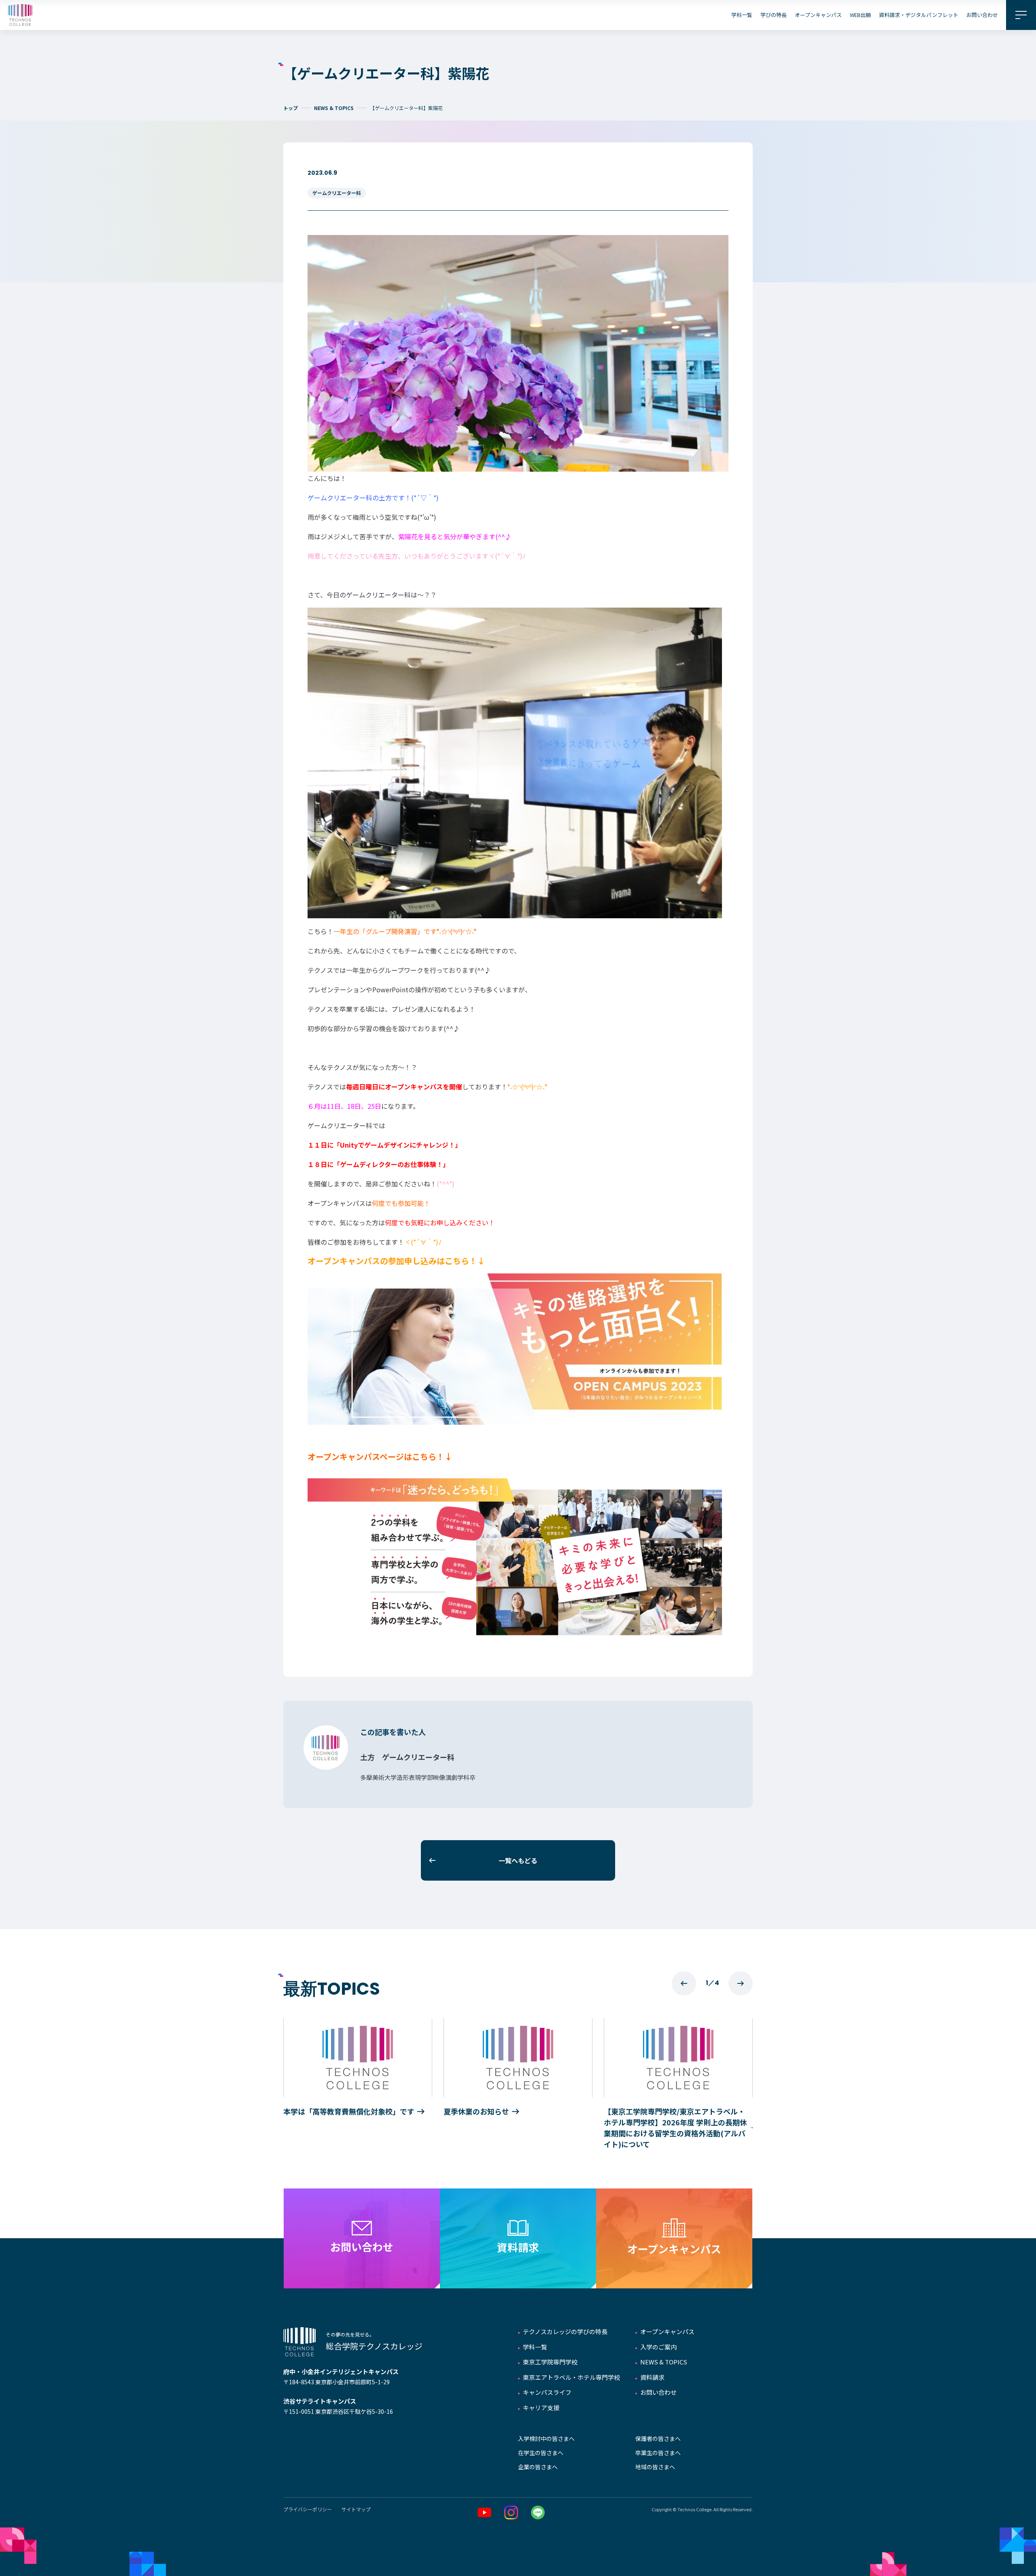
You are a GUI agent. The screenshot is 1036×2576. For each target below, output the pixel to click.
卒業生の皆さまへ (658, 2453)
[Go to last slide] (684, 1983)
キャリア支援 (541, 2408)
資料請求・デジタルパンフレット (919, 15)
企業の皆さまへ (538, 2467)
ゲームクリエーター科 (337, 193)
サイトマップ (356, 2509)
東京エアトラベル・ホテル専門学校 (571, 2377)
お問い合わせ (982, 15)
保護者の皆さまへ (658, 2438)
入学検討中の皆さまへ (546, 2438)
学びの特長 (774, 15)
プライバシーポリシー (308, 2509)
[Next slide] (741, 1983)
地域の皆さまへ (655, 2467)
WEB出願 (860, 15)
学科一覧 (742, 15)
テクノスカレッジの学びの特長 (565, 2331)
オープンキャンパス (818, 15)
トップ (291, 108)
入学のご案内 (658, 2347)
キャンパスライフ (547, 2392)
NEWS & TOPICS (334, 108)
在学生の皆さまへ (541, 2453)
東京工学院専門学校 (550, 2362)
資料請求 (652, 2377)
